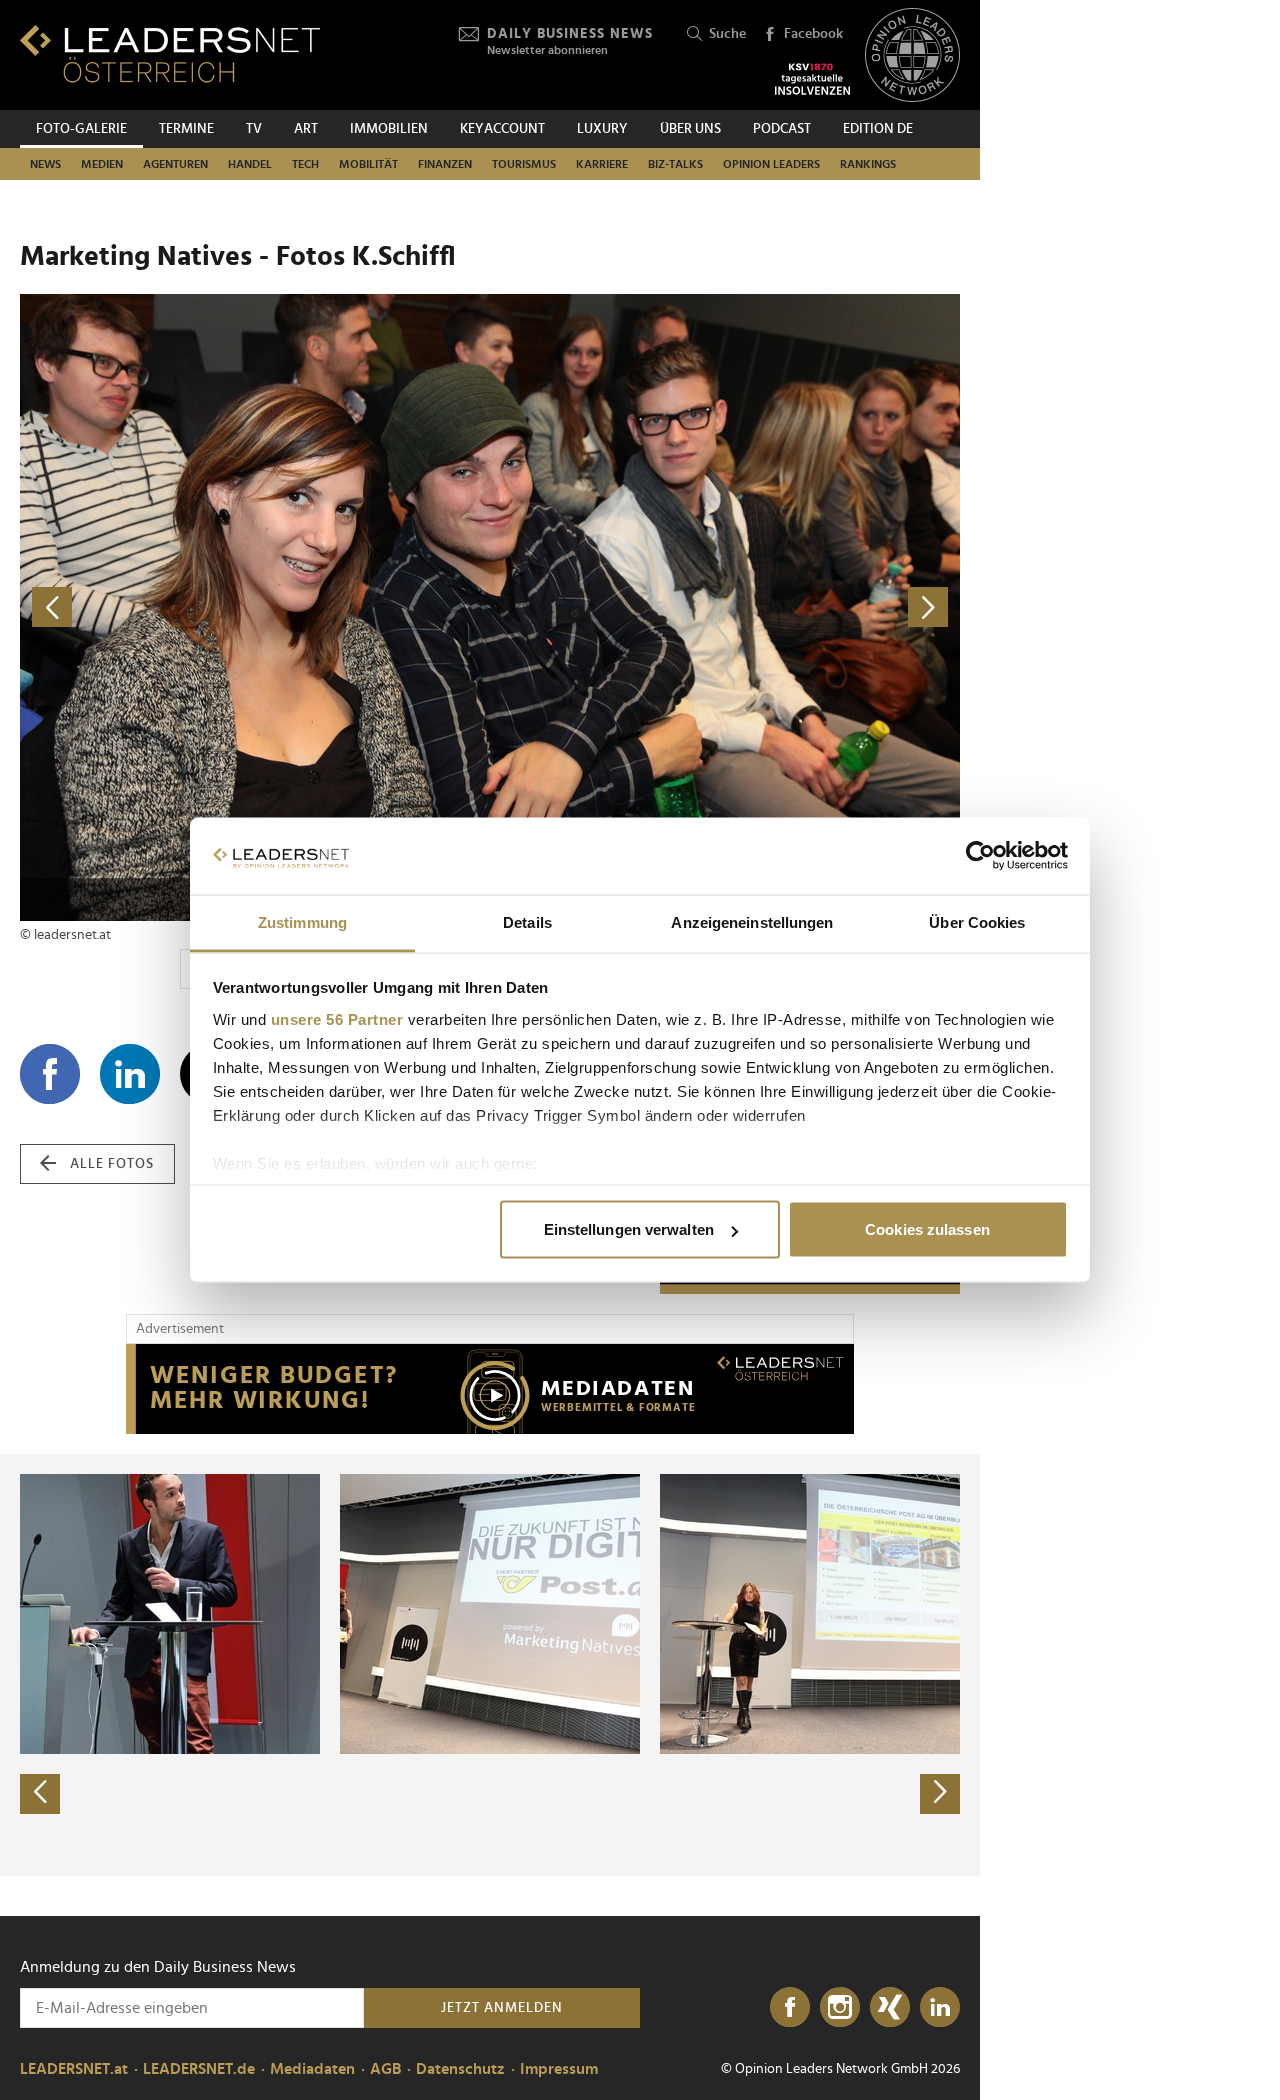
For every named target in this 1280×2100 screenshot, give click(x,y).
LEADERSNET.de (199, 2069)
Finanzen (445, 164)
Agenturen (175, 164)
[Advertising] (490, 1389)
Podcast (782, 129)
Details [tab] (527, 921)
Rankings (868, 164)
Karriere (602, 164)
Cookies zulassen (927, 1229)
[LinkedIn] (940, 2008)
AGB (385, 2069)
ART (306, 129)
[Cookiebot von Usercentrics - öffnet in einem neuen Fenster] (980, 856)
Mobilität (368, 164)
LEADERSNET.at (74, 2069)
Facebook (813, 34)
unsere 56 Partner (337, 1018)
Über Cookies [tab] (977, 921)
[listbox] (490, 1665)
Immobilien (389, 129)
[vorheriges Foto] (255, 607)
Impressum (559, 2069)
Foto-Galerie (81, 129)
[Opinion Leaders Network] (912, 55)
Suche (727, 34)
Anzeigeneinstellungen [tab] (752, 921)
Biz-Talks (675, 164)
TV (254, 129)
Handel (250, 164)
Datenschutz (460, 2069)
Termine (186, 129)
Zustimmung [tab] (302, 921)
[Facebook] (790, 2008)
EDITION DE (878, 129)
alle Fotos (112, 1164)
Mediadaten (312, 2069)
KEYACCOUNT (502, 129)
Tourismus (524, 164)
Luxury (602, 129)
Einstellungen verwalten (629, 1229)
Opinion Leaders (771, 164)
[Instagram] (840, 2008)
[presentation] (40, 1794)
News (45, 164)
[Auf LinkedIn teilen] (130, 1074)
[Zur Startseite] (170, 53)
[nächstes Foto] (725, 607)
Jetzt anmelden (502, 2008)
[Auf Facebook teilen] (50, 1074)
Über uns (690, 129)
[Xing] (890, 2008)
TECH (305, 164)
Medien (102, 164)
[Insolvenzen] (812, 79)
